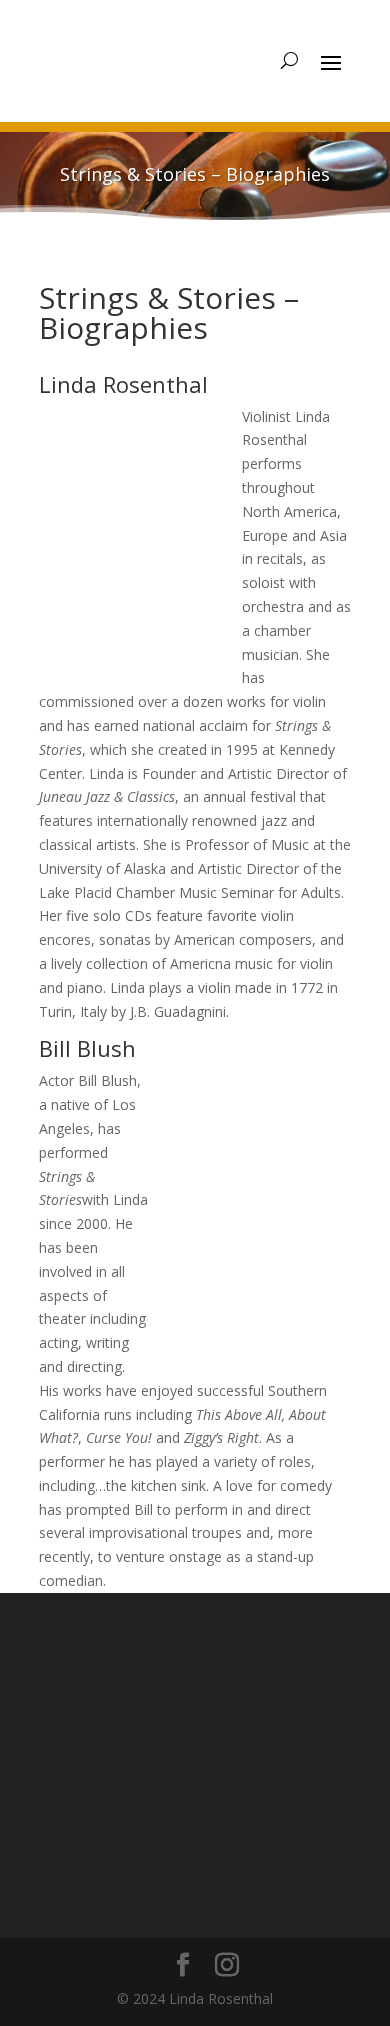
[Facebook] (182, 1852)
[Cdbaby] (174, 1774)
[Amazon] (114, 1696)
